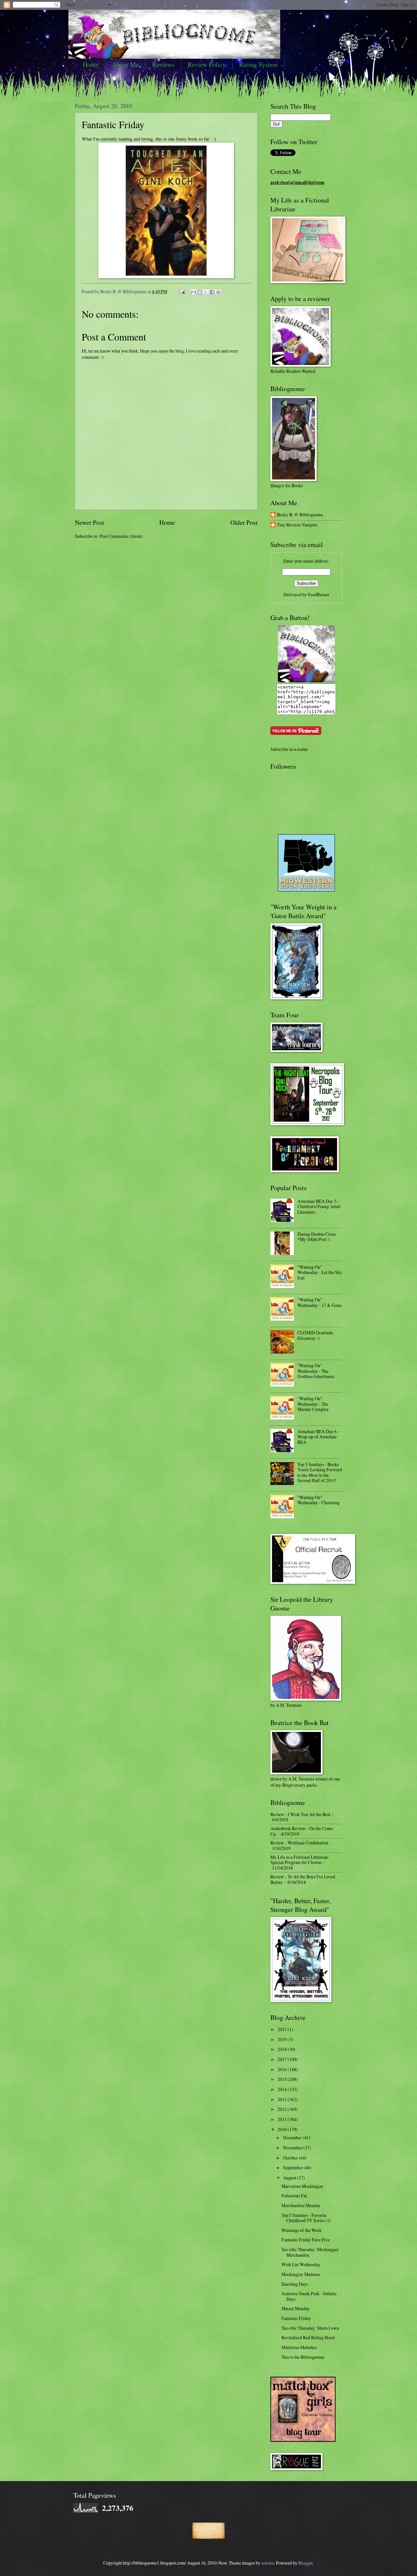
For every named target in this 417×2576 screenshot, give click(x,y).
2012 (283, 2109)
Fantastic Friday (113, 124)
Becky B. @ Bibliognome (300, 515)
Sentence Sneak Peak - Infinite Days (309, 2296)
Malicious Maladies (299, 2347)
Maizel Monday (296, 2308)
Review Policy (207, 64)
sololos (268, 2563)
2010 (283, 2129)
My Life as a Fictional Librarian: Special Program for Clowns (300, 1860)
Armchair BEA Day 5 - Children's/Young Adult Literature (319, 1206)
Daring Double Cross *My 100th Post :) (316, 1237)
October (291, 2158)
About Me (125, 64)
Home (91, 64)
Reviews (163, 64)
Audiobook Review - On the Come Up (302, 1831)
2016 (283, 2069)
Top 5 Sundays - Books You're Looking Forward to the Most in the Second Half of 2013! (320, 1472)
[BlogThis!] (200, 292)
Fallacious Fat (294, 2196)
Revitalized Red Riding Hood (308, 2337)
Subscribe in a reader (289, 749)
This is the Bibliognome (303, 2357)
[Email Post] (182, 291)
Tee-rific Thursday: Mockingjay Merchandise (310, 2252)
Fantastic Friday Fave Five (306, 2240)
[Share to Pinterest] (218, 292)
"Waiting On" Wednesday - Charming (319, 1500)
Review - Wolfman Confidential (299, 1843)
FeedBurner (319, 594)
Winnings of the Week (302, 2230)
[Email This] (194, 292)
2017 (283, 2059)
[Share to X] (206, 292)
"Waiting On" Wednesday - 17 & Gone (319, 1302)
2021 (283, 2029)
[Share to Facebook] (212, 292)
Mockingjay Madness (301, 2274)
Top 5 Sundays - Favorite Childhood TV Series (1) (306, 2218)
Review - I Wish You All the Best (300, 1814)
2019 (283, 2039)
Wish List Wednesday (301, 2264)
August (290, 2178)
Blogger (306, 2563)
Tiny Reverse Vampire (297, 525)
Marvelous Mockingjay (302, 2186)
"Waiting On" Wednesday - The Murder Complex (313, 1404)
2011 (283, 2119)
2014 (283, 2089)
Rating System (259, 64)
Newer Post (89, 522)
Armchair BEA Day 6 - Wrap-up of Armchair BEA (318, 1437)
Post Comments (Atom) (121, 536)
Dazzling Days (295, 2284)
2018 (283, 2049)
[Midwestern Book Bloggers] (306, 890)
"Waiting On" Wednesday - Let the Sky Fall (320, 1272)
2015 (283, 2079)
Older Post (244, 522)
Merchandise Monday (301, 2205)
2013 (283, 2099)
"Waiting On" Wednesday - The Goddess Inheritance (316, 1371)
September (293, 2167)
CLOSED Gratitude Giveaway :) (315, 1335)
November (293, 2148)
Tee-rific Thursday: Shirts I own (310, 2328)
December (293, 2137)
